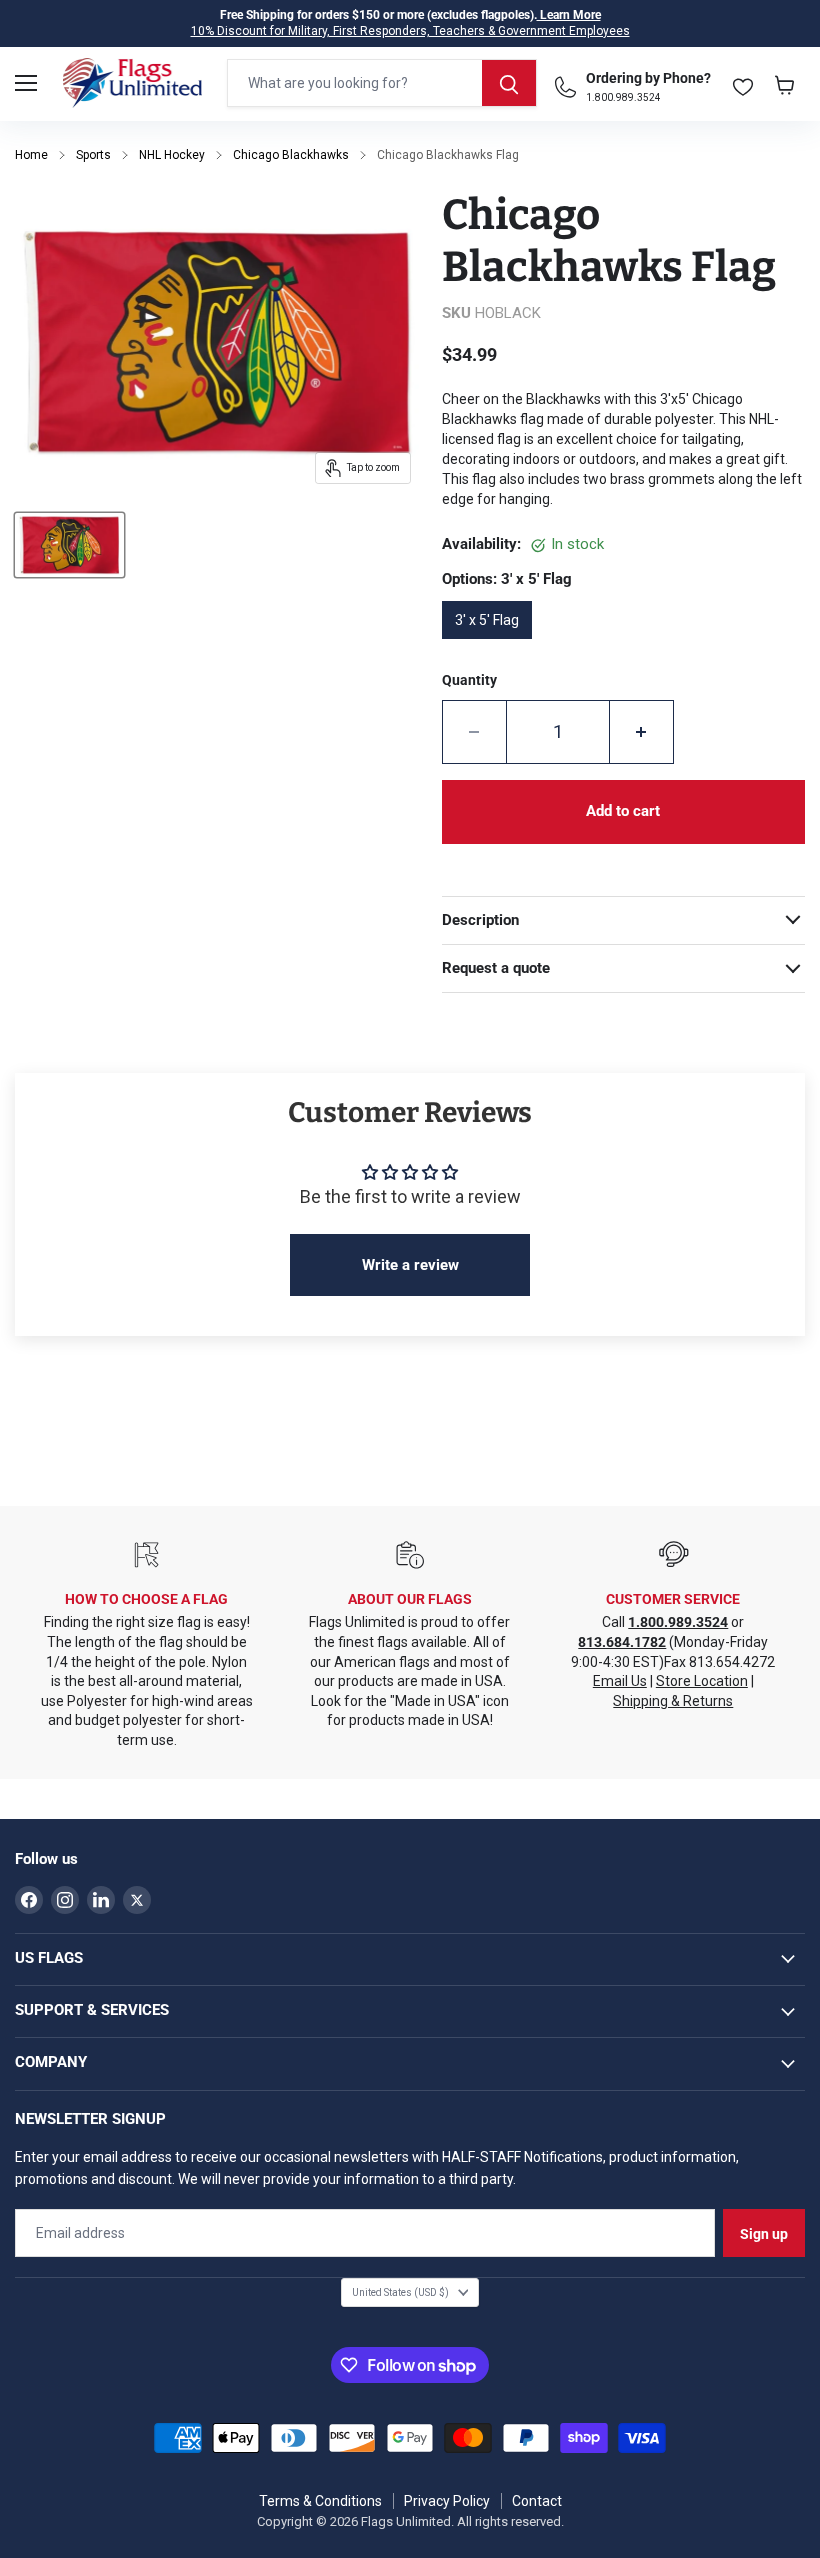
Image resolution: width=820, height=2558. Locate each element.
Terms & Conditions (320, 2501)
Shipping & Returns (673, 1701)
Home (31, 155)
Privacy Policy (447, 2501)
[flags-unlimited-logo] (132, 83)
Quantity (469, 680)
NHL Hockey (172, 155)
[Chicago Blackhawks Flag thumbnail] (69, 545)
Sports (93, 155)
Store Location (702, 1681)
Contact (537, 2501)
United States (400, 2292)
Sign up (764, 2234)
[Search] (509, 83)
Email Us (620, 1681)
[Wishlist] (743, 82)
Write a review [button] (410, 1265)
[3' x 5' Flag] (493, 646)
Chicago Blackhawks (291, 155)
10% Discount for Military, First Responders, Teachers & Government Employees (410, 31)
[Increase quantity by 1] (642, 732)
